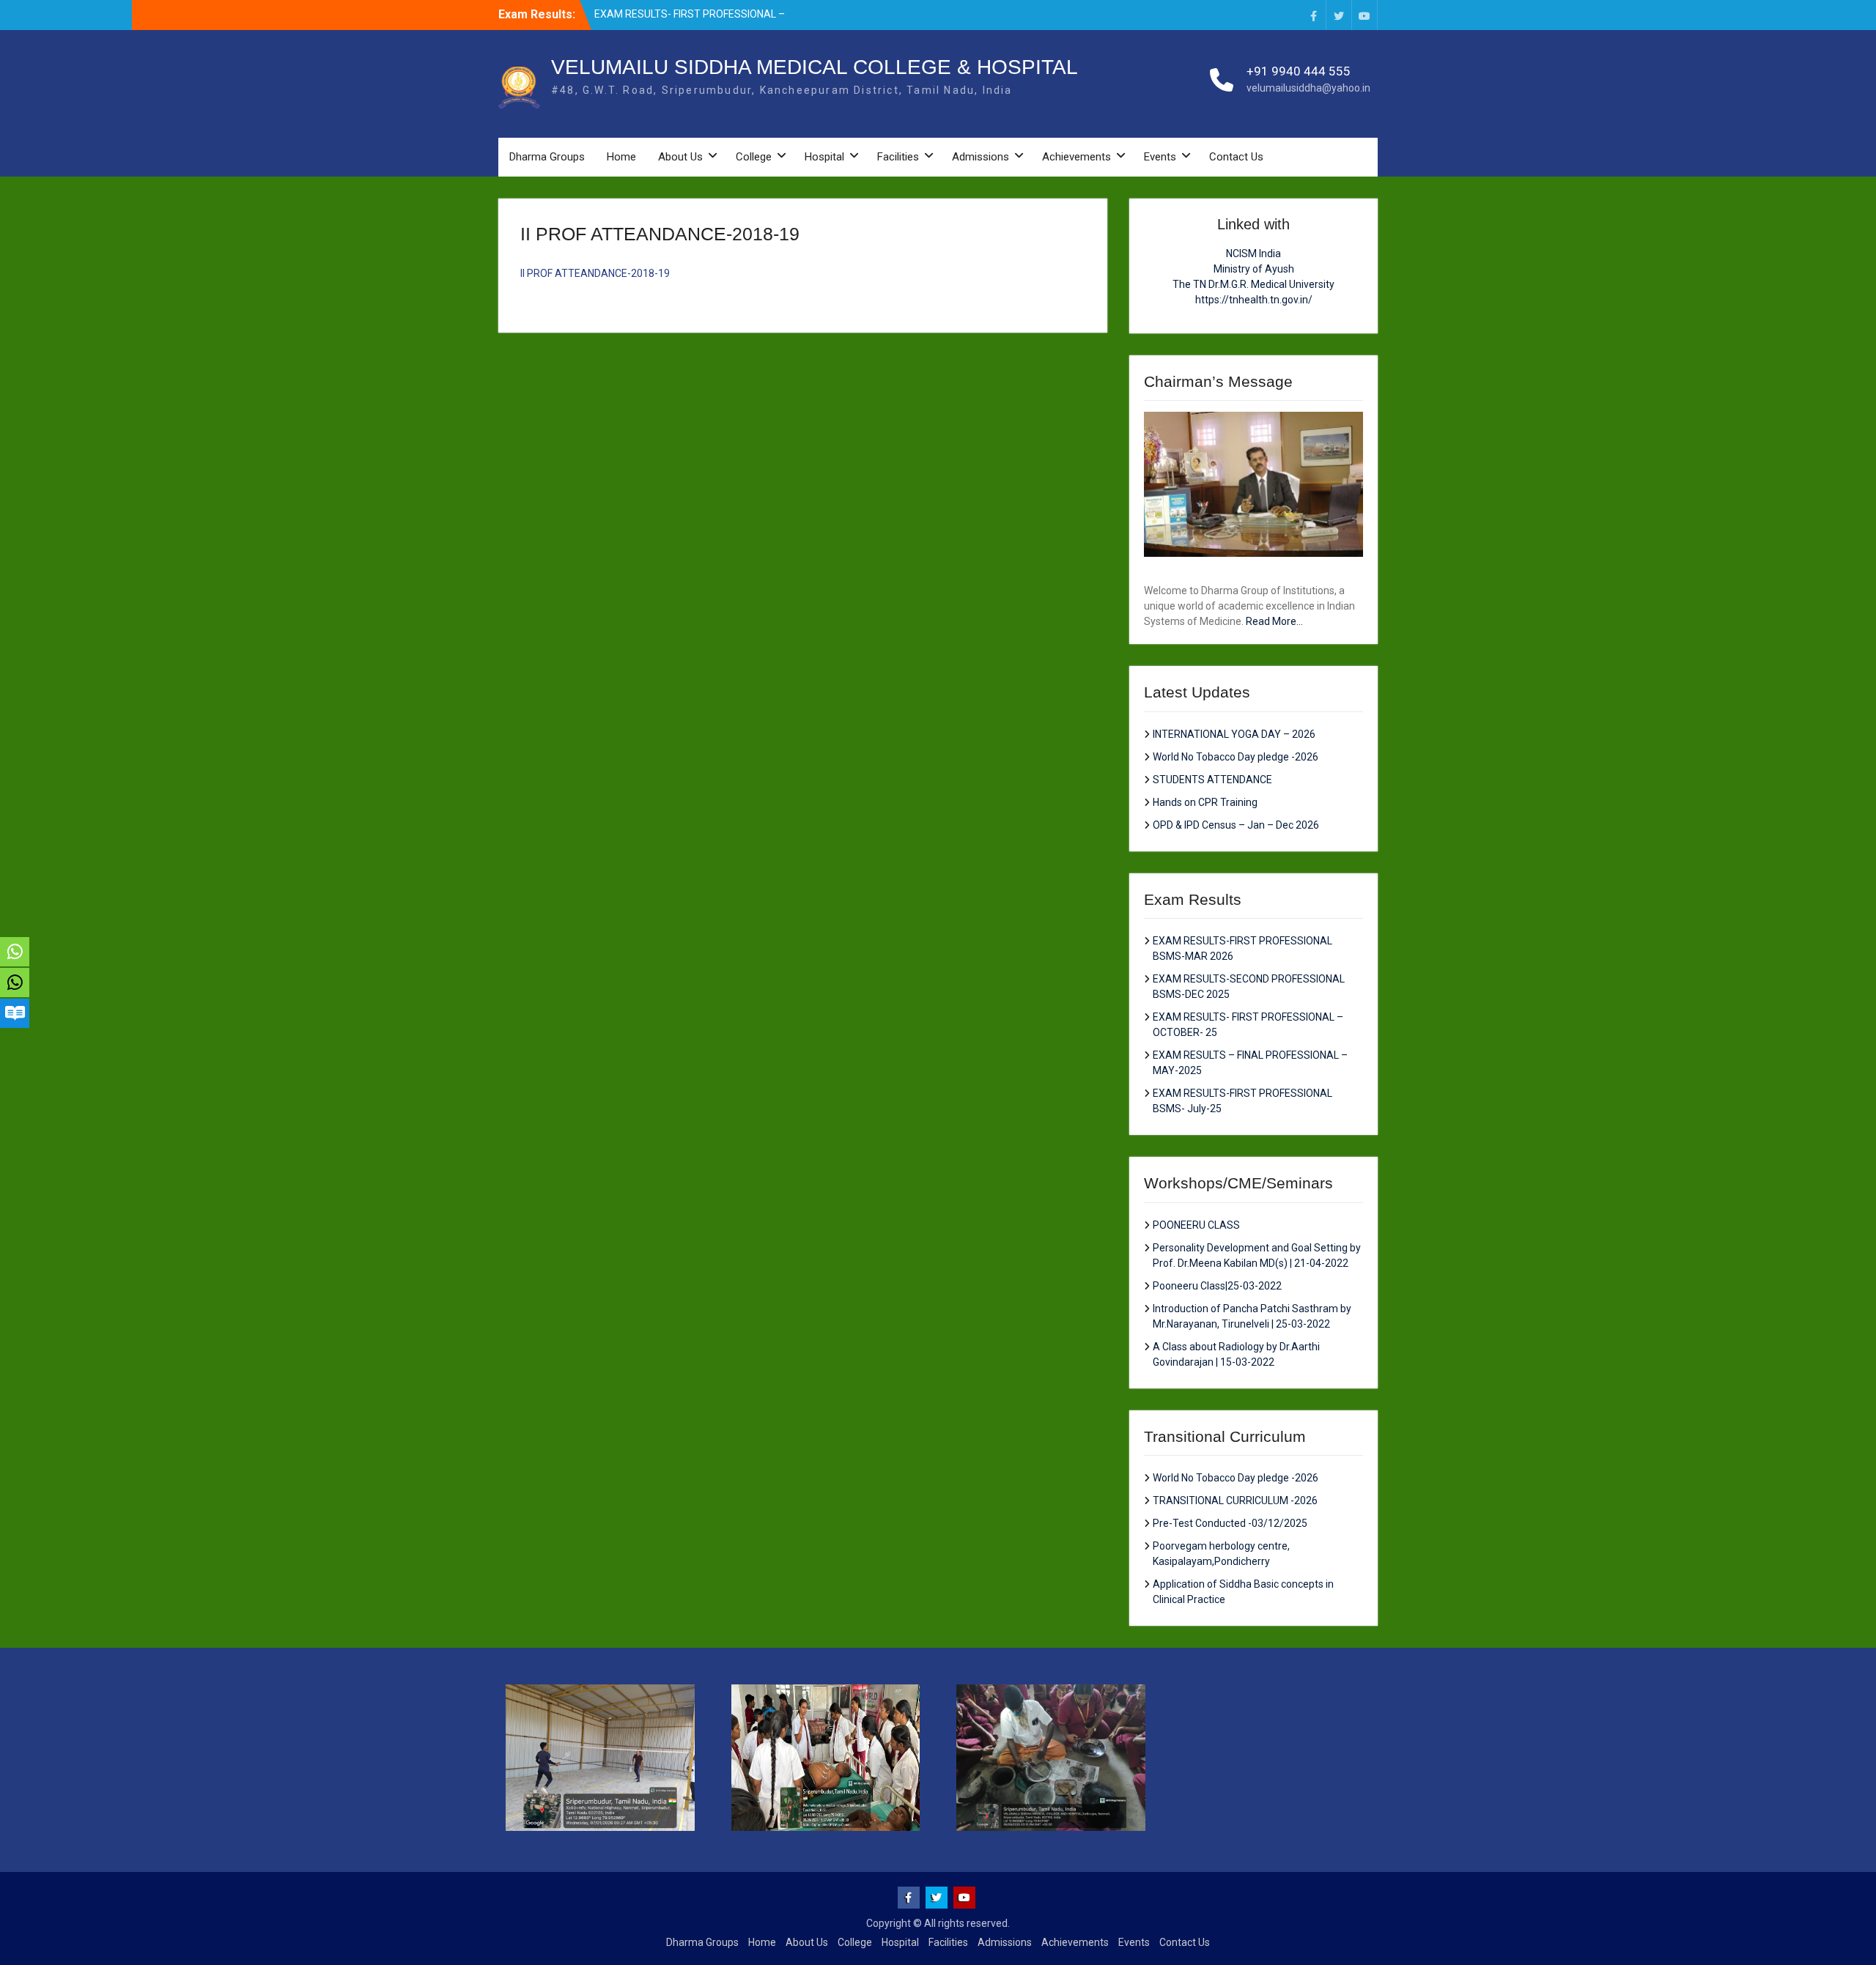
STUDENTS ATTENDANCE (1212, 780)
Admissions (981, 157)
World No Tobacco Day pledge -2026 (1236, 757)
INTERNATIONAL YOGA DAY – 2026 (1234, 734)
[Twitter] (1339, 15)
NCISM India (1253, 254)
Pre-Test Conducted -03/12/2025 (1230, 1523)
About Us (680, 157)
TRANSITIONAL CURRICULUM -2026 (1235, 1500)
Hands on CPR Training (1205, 802)
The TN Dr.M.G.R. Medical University (1253, 284)
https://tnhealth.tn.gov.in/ (1254, 300)
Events (1160, 157)
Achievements (1077, 157)
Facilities (898, 157)
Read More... (1274, 621)
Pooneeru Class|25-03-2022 (1217, 1286)
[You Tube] (1364, 15)
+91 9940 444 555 (1299, 71)
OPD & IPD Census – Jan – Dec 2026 (1236, 825)
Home (621, 157)
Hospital (824, 157)
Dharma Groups (547, 157)
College (754, 157)
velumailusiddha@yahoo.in (1308, 88)
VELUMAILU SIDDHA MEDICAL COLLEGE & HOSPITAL (815, 67)
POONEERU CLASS (1196, 1225)
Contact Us (1236, 157)
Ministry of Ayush (1254, 269)
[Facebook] (1313, 15)
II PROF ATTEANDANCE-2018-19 (595, 273)
